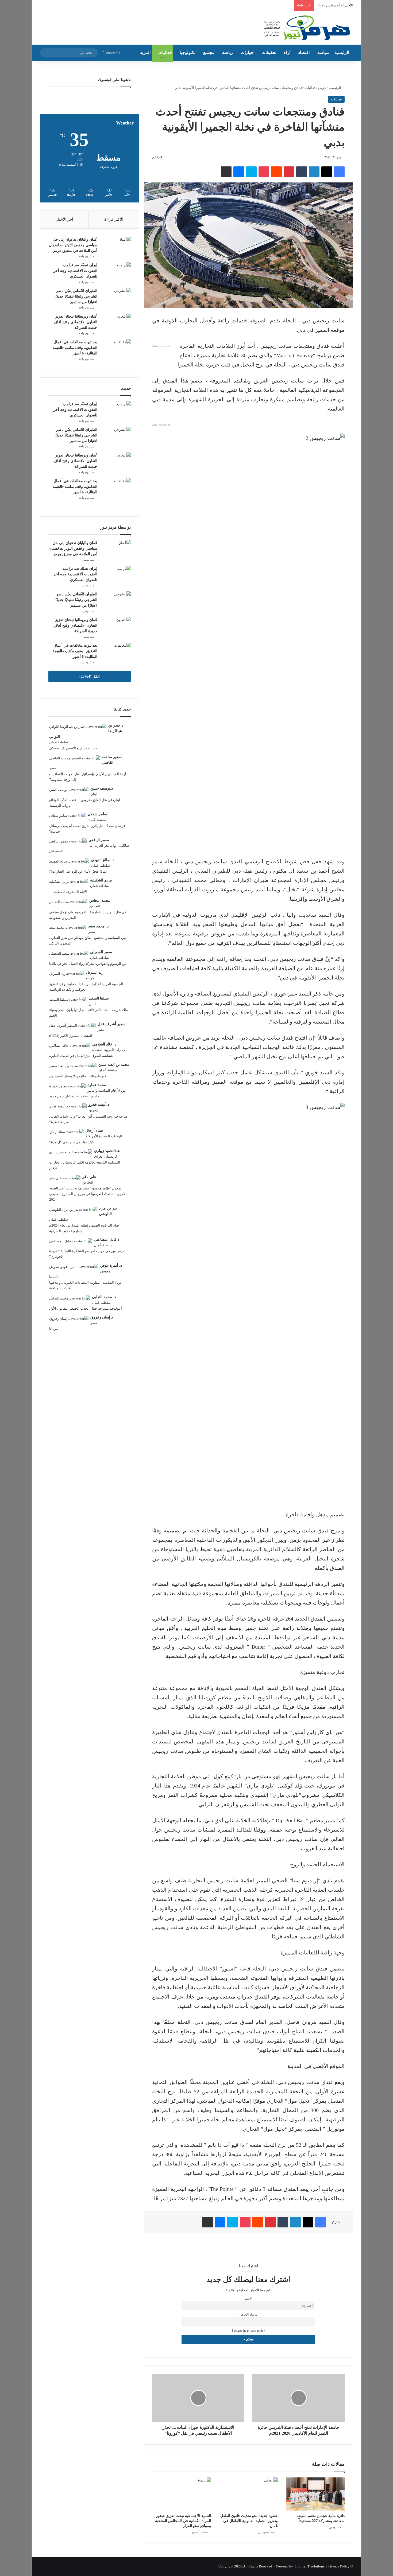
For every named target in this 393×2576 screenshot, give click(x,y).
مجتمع (209, 52)
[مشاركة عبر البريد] (226, 172)
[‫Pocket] (264, 172)
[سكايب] (251, 172)
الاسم (248, 2299)
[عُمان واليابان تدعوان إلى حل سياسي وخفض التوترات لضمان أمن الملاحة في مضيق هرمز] (116, 247)
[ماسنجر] (239, 172)
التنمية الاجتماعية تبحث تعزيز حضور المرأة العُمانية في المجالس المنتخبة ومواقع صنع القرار (183, 2521)
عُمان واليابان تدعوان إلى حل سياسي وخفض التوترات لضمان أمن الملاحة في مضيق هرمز (73, 245)
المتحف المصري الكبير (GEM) (71, 1036)
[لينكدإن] (314, 172)
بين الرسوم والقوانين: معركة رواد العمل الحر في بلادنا (88, 964)
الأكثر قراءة (114, 219)
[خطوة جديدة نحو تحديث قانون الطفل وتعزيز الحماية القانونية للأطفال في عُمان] (248, 2494)
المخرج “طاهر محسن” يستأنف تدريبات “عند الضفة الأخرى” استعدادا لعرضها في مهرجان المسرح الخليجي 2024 (88, 1194)
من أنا (53, 1329)
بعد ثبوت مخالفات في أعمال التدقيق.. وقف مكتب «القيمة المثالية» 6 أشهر (75, 348)
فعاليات (165, 52)
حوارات (247, 52)
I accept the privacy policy (248, 2331)
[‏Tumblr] (302, 172)
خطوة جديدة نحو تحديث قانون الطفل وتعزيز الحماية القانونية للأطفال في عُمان (249, 2521)
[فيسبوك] (339, 172)
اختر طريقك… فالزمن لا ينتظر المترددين (78, 1076)
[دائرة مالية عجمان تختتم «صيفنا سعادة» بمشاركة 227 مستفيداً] (315, 2494)
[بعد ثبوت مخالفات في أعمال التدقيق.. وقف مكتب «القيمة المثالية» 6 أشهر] (116, 349)
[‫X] (327, 172)
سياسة (323, 52)
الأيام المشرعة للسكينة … (68, 892)
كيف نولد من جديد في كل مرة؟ (72, 1142)
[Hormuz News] (307, 28)
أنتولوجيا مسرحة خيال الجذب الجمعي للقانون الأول (86, 1308)
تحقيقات (269, 52)
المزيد (145, 52)
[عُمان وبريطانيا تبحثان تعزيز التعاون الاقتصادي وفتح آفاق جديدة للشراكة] (116, 324)
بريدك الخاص (248, 2315)
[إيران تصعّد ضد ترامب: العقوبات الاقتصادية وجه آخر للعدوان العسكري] (116, 272)
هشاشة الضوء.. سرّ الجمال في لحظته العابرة (81, 1056)
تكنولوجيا (188, 52)
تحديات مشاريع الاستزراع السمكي (74, 748)
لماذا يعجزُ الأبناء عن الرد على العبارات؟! (78, 871)
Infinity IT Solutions (309, 2566)
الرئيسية (342, 52)
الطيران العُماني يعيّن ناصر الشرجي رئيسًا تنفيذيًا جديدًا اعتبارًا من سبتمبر (76, 296)
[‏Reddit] (276, 172)
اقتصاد (304, 52)
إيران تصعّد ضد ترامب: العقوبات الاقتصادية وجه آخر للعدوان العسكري (75, 271)
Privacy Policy (339, 2566)
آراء (287, 52)
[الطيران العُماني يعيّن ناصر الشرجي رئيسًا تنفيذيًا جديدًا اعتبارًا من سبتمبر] (116, 298)
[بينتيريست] (289, 172)
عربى (322, 88)
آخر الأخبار (64, 219)
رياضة (228, 52)
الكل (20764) (90, 676)
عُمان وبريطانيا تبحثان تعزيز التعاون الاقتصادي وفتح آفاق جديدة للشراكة (76, 322)
